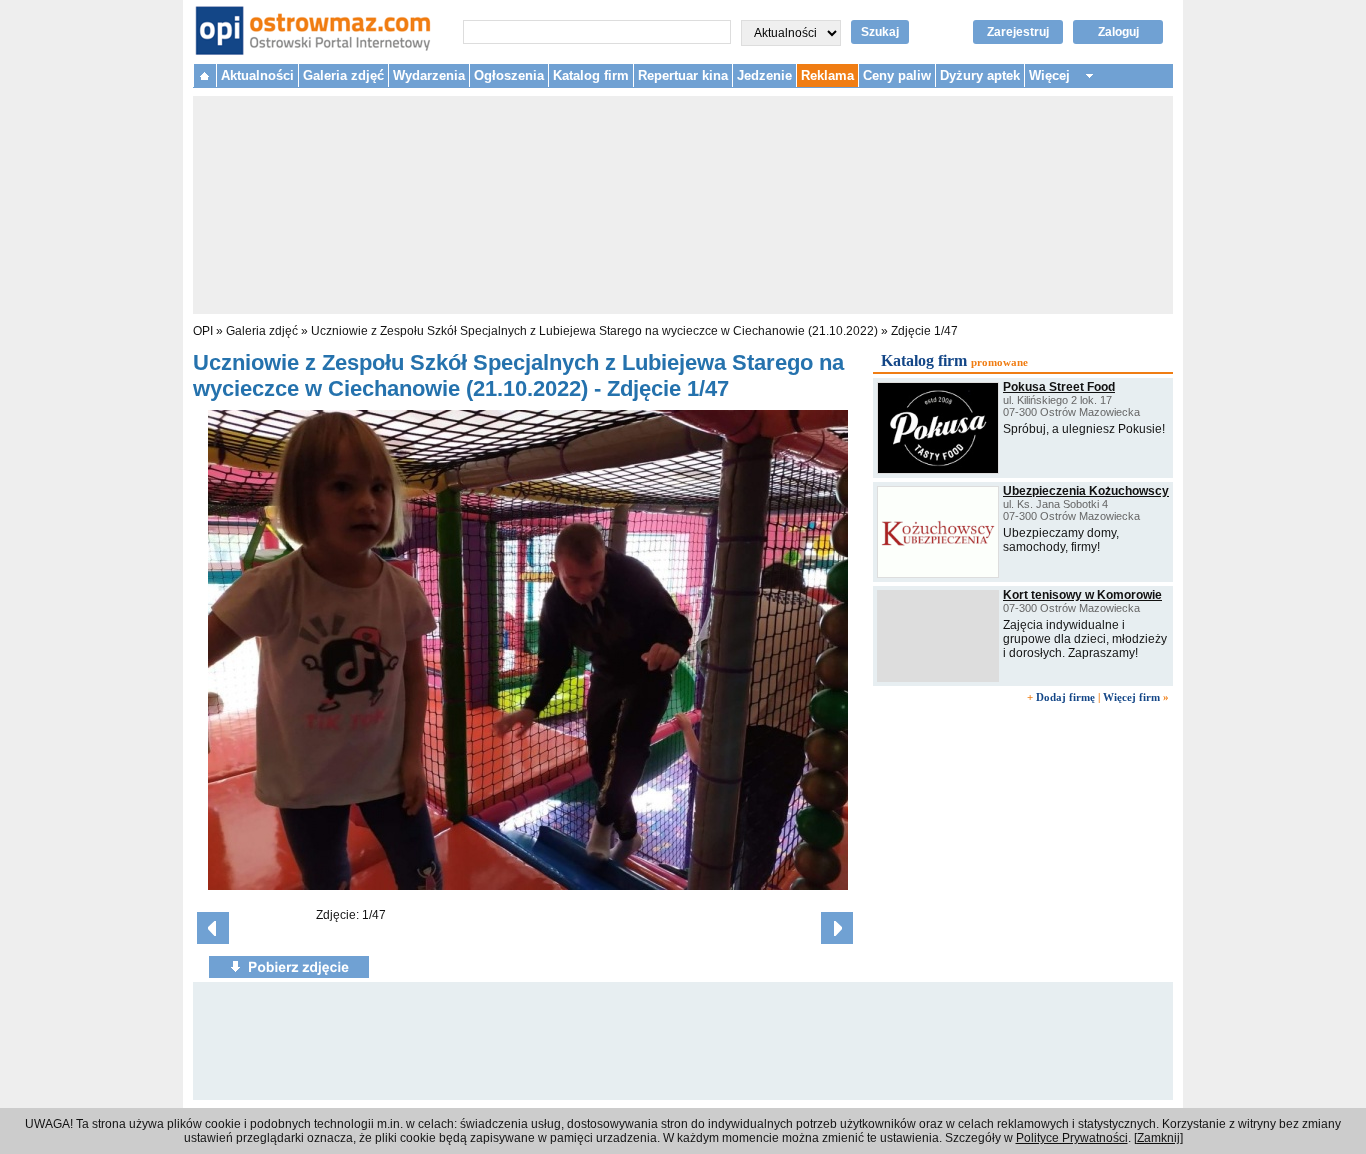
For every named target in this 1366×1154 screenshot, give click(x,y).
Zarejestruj (1018, 32)
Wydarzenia (429, 75)
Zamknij (1158, 1138)
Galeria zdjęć (343, 75)
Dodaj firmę (1065, 697)
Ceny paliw (897, 75)
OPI (203, 331)
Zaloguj (1118, 32)
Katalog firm (591, 75)
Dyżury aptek (980, 75)
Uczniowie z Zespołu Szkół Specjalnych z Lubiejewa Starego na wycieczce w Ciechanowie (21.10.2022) (596, 331)
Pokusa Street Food (1059, 387)
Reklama (827, 75)
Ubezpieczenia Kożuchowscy (1086, 491)
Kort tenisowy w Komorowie (1082, 595)
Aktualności (257, 75)
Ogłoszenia (509, 75)
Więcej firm (1131, 697)
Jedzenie (764, 75)
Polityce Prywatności (1072, 1138)
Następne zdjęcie (837, 928)
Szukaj (880, 32)
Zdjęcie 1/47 (924, 331)
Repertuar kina (683, 75)
